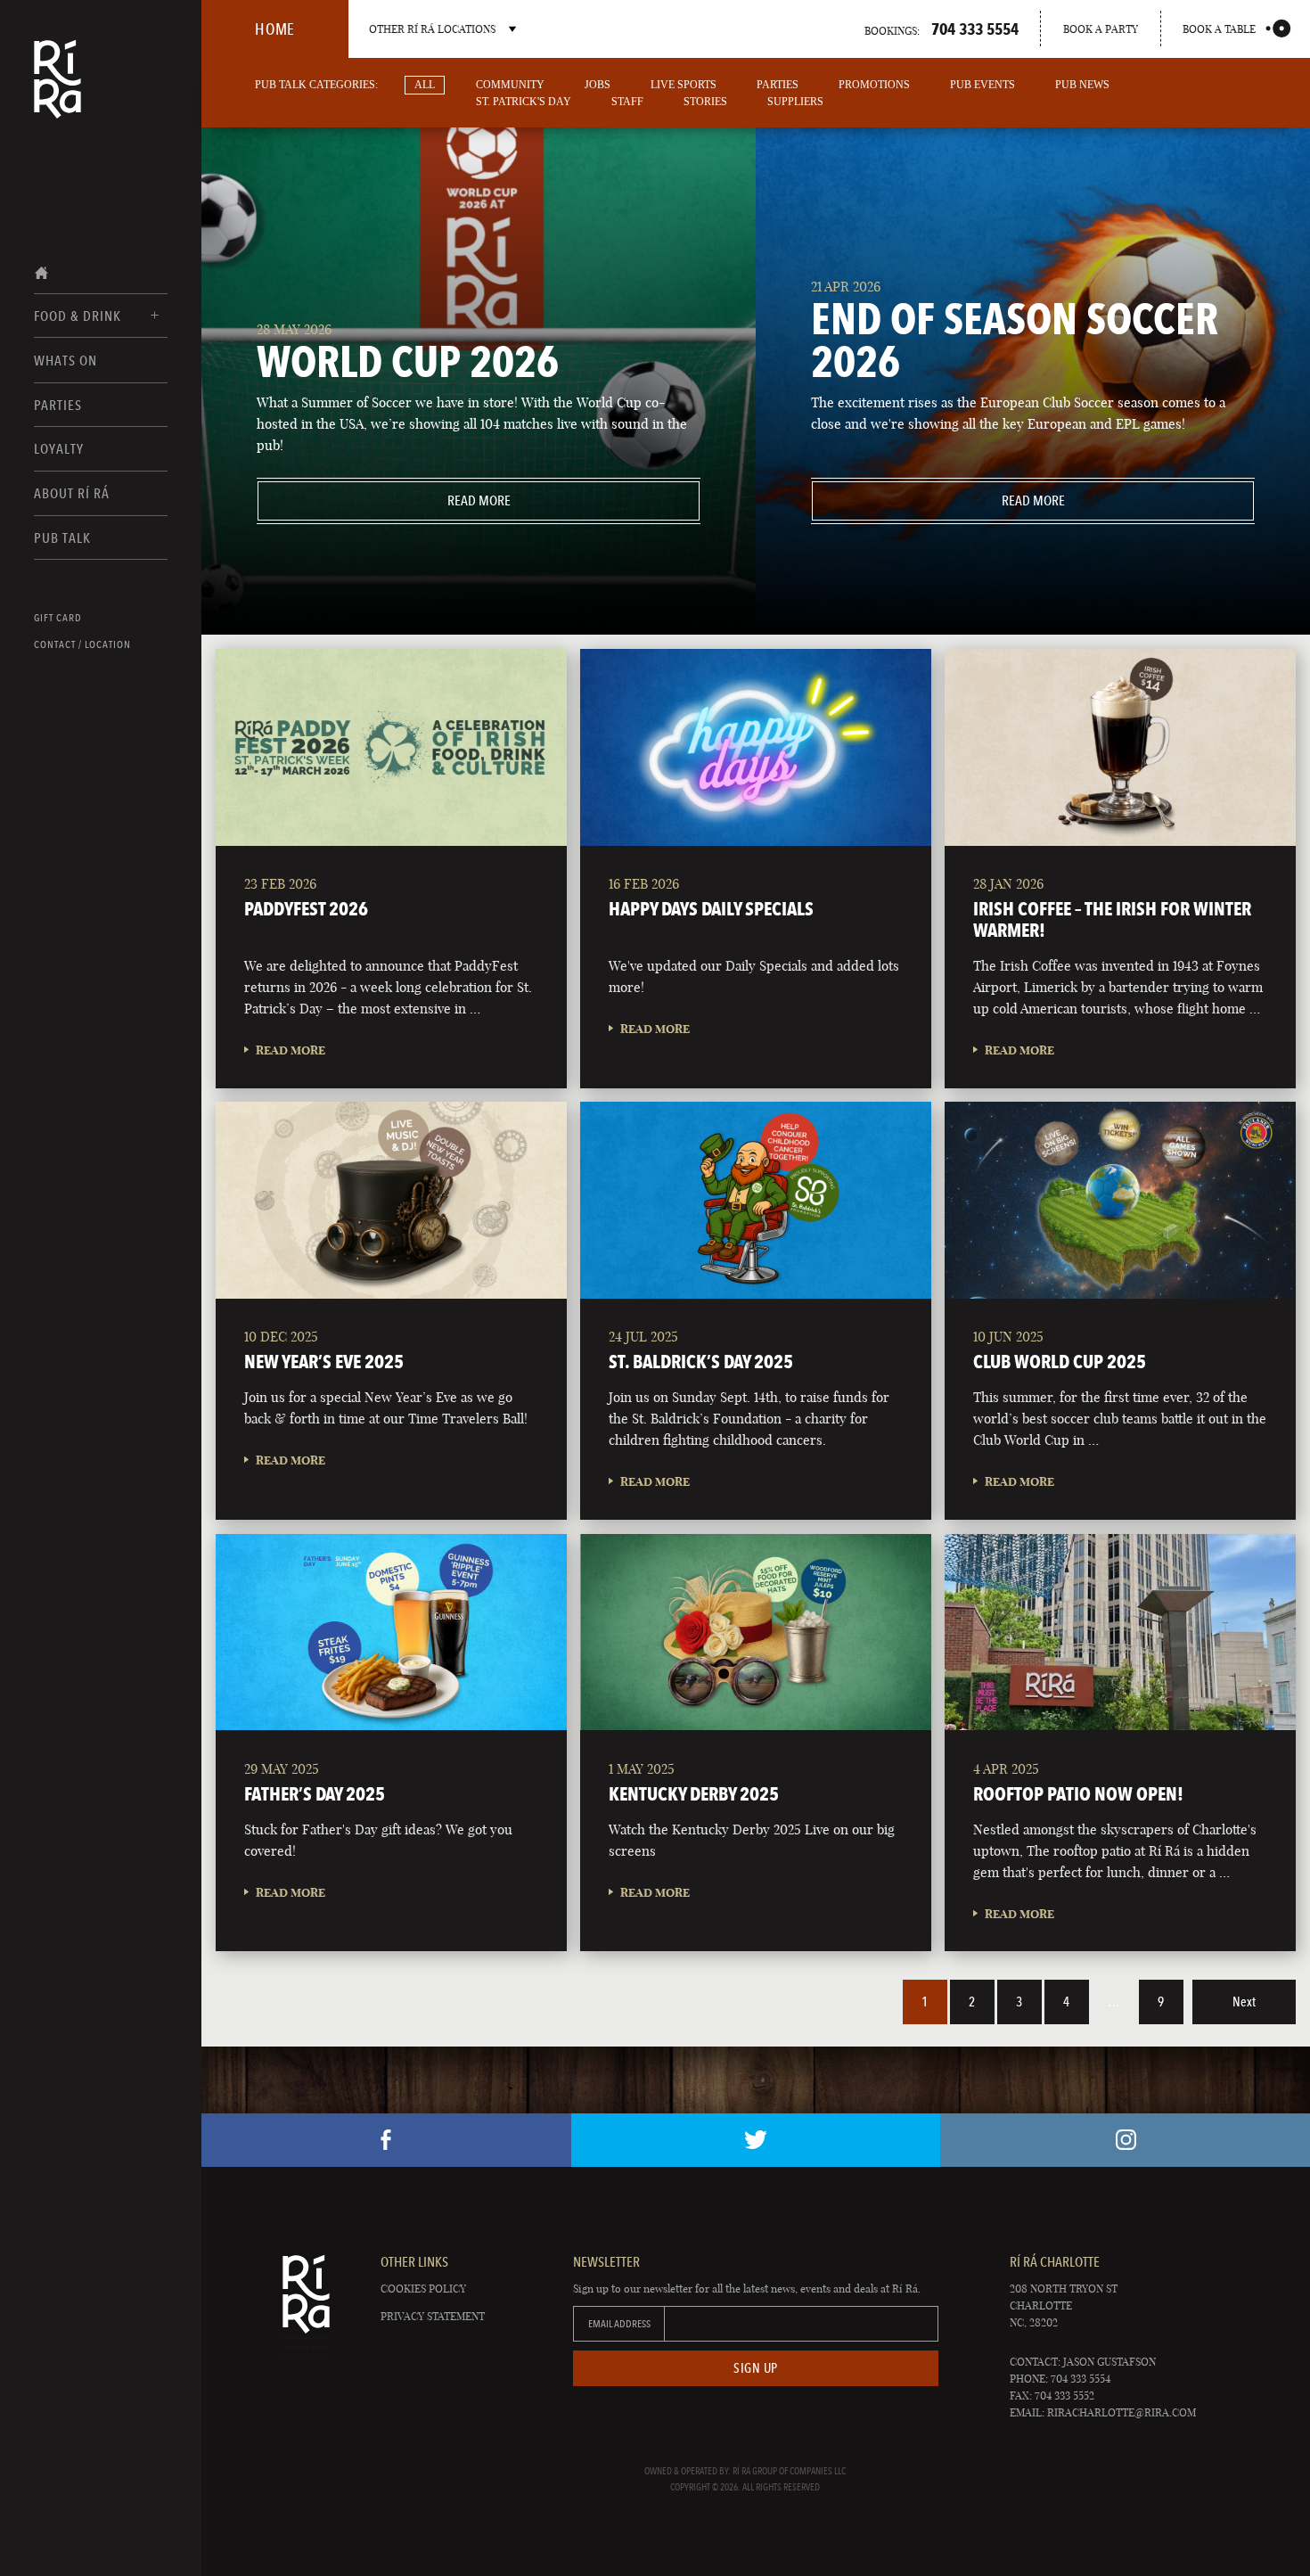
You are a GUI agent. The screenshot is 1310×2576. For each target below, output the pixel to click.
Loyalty (59, 449)
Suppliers (795, 102)
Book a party (1101, 29)
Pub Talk (62, 538)
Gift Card (58, 618)
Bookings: (942, 29)
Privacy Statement (433, 2316)
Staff (627, 102)
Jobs (598, 85)
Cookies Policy (423, 2289)
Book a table (1219, 29)
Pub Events (982, 85)
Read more (384, 500)
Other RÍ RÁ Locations (432, 29)
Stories (705, 102)
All (425, 85)
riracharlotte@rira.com (1122, 2412)
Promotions (874, 85)
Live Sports (684, 85)
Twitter (756, 2140)
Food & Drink (78, 316)
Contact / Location (82, 644)
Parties (58, 405)
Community (510, 85)
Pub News (1082, 85)
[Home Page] (57, 91)
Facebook (386, 2140)
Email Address (619, 2324)
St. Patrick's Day (524, 102)
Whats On (65, 361)
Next (1244, 2002)
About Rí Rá (72, 493)
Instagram (1125, 2140)
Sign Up (756, 2368)
